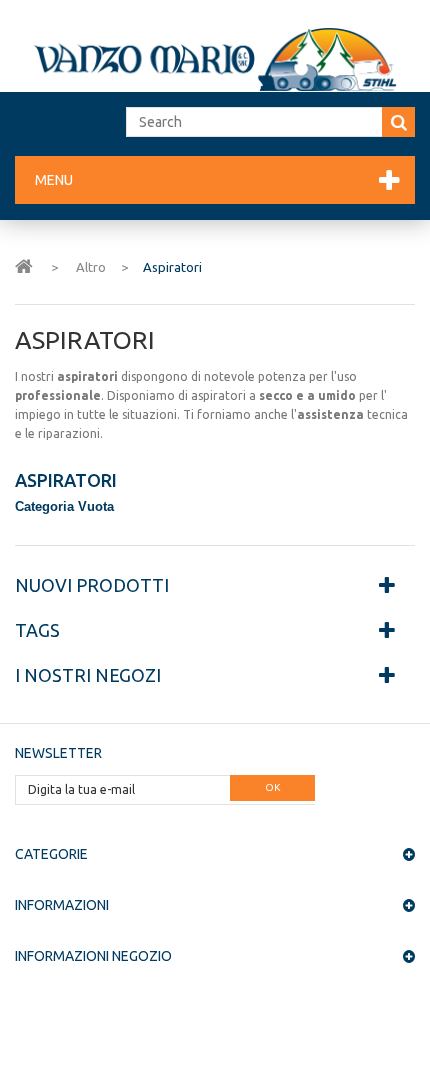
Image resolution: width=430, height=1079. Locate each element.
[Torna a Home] (24, 265)
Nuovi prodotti (92, 585)
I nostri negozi (88, 675)
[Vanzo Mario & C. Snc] (215, 59)
